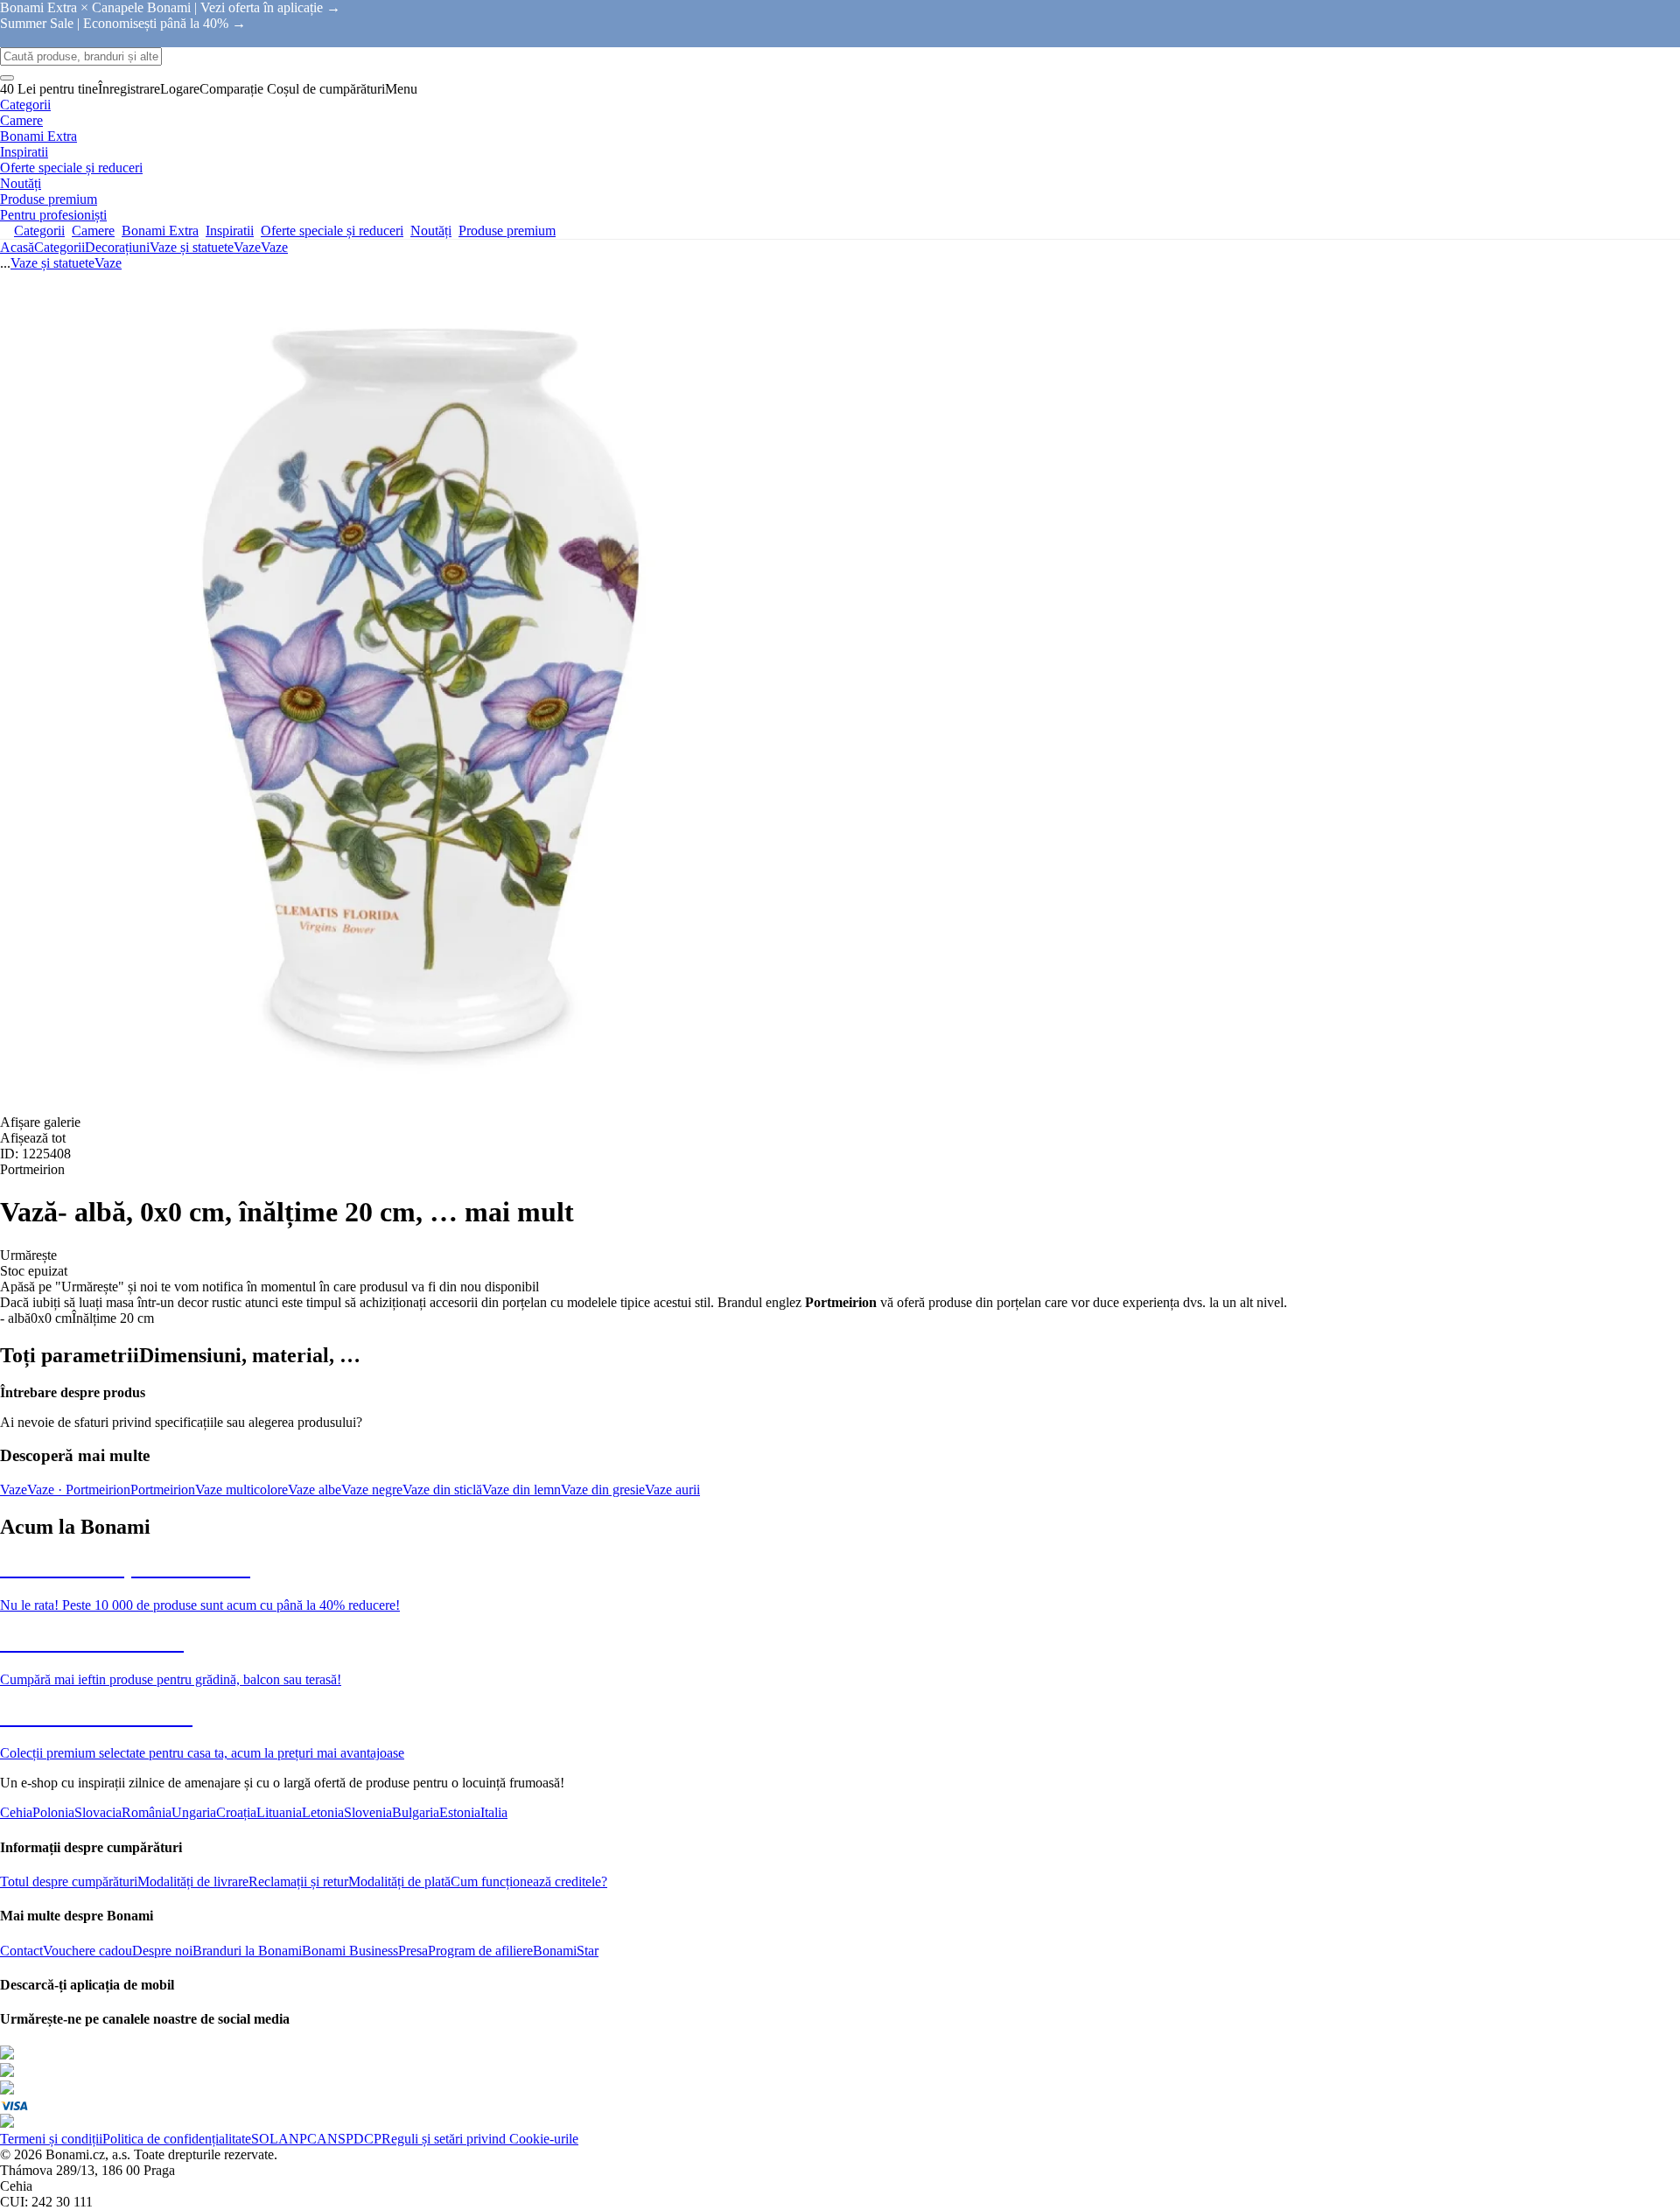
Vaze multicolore (241, 1490)
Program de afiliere (480, 1951)
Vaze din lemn (521, 1490)
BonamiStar (566, 1951)
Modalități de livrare (193, 1881)
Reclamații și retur (298, 1881)
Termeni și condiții (51, 2139)
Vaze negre (372, 1490)
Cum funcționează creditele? (529, 1881)
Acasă (17, 247)
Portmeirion (163, 1490)
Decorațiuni (117, 247)
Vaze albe (315, 1490)
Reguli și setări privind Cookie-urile (480, 2139)
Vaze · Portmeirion (79, 1490)
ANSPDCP (349, 2139)
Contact (21, 1951)
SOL (265, 2139)
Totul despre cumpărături (69, 1881)
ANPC (297, 2139)
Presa (413, 1951)
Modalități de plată (399, 1881)
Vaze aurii (672, 1490)
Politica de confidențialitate (177, 2139)
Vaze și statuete (192, 247)
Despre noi (162, 1951)
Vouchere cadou (87, 1951)
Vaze (274, 247)
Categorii (59, 247)
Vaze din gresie (603, 1490)
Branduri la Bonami (247, 1951)
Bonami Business (350, 1951)
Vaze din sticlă (442, 1490)
